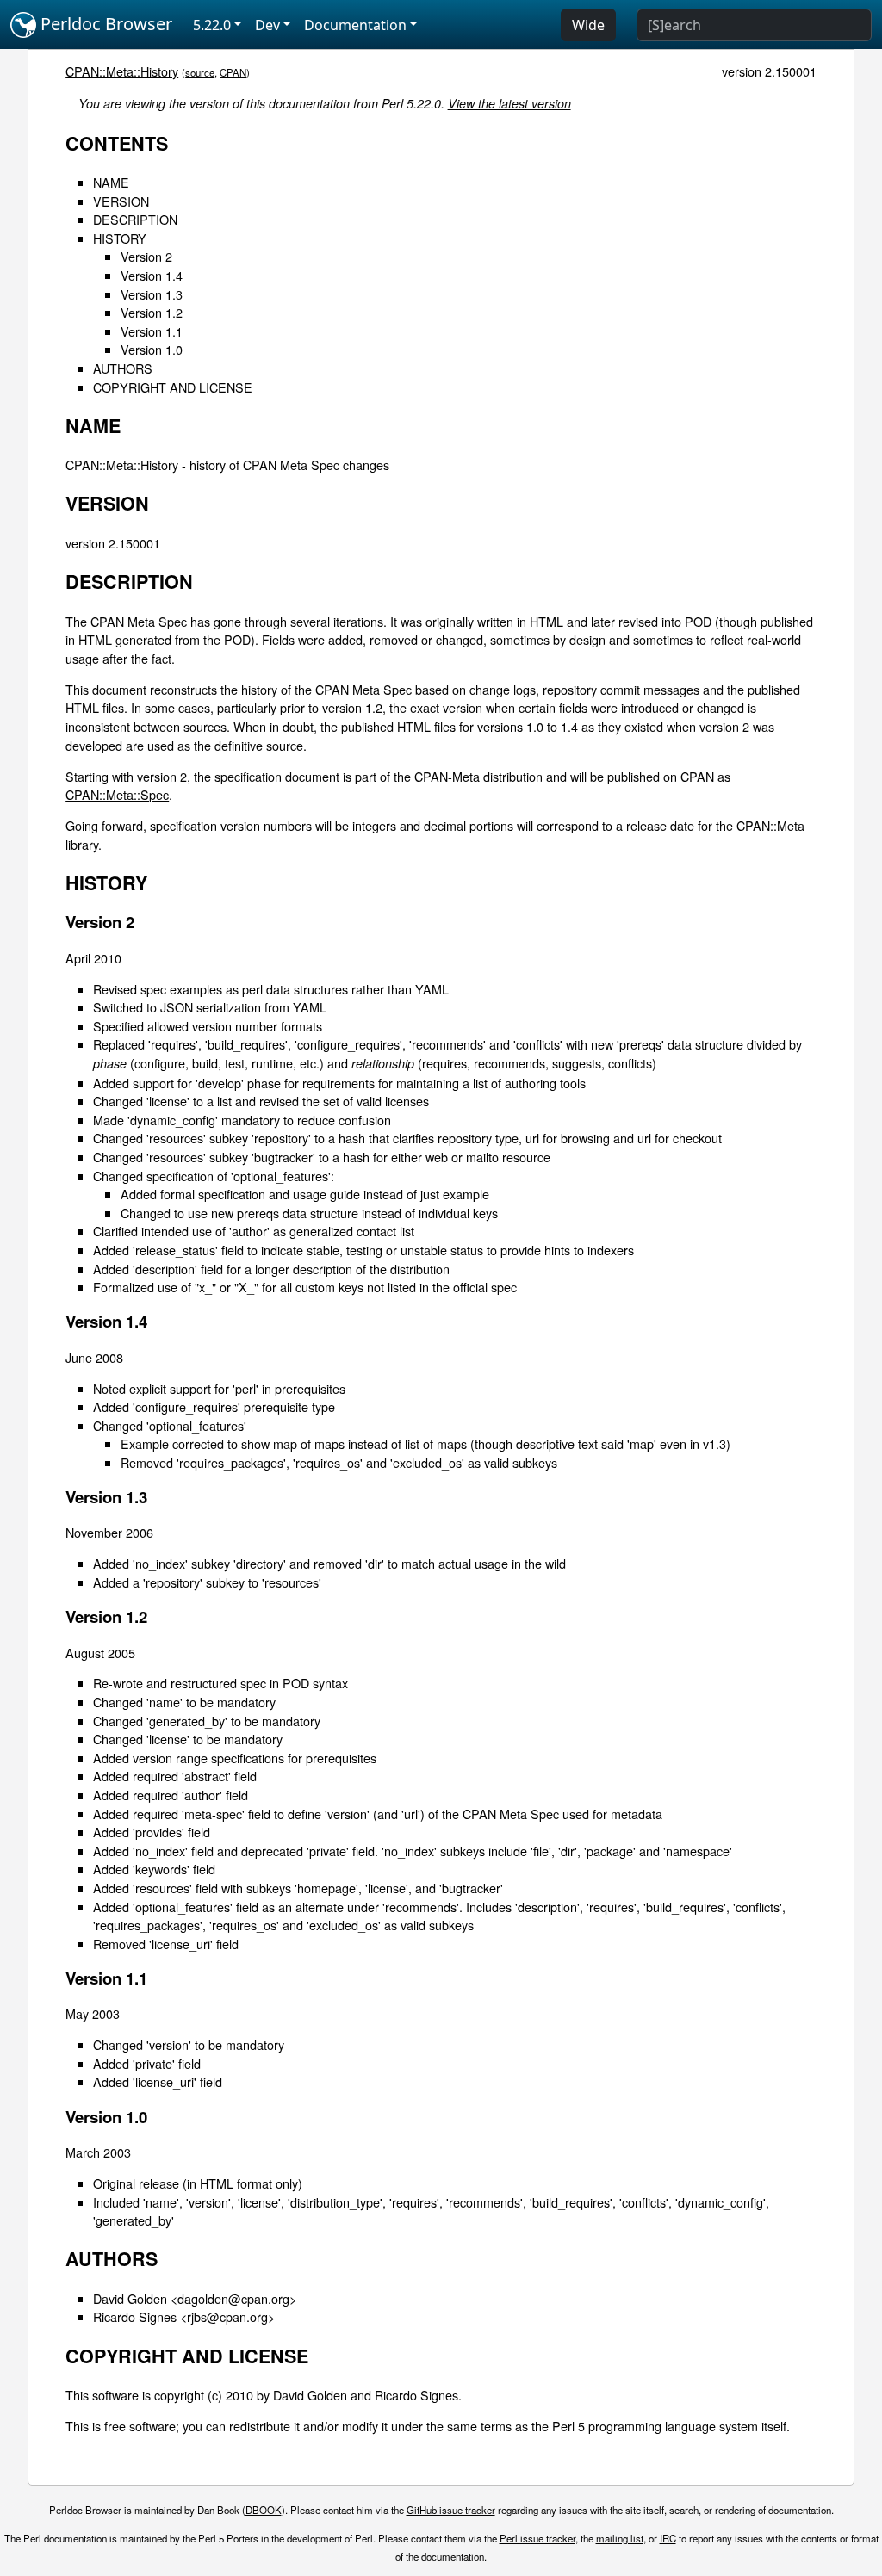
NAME (111, 182)
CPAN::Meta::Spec (117, 794)
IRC (668, 2538)
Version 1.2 (152, 312)
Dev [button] (267, 25)
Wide (588, 25)
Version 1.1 (152, 331)
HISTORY (120, 238)
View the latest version (509, 103)
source (200, 72)
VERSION (121, 201)
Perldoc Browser (104, 24)
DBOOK (264, 2510)
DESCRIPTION (135, 219)
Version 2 (146, 256)
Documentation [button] (355, 25)
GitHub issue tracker (451, 2510)
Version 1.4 (152, 275)
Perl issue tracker (537, 2538)
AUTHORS (123, 368)
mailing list (620, 2538)
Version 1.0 (152, 349)
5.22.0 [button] (212, 25)
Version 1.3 (152, 294)
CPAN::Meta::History (122, 71)
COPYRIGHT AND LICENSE (173, 387)
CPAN (233, 72)
